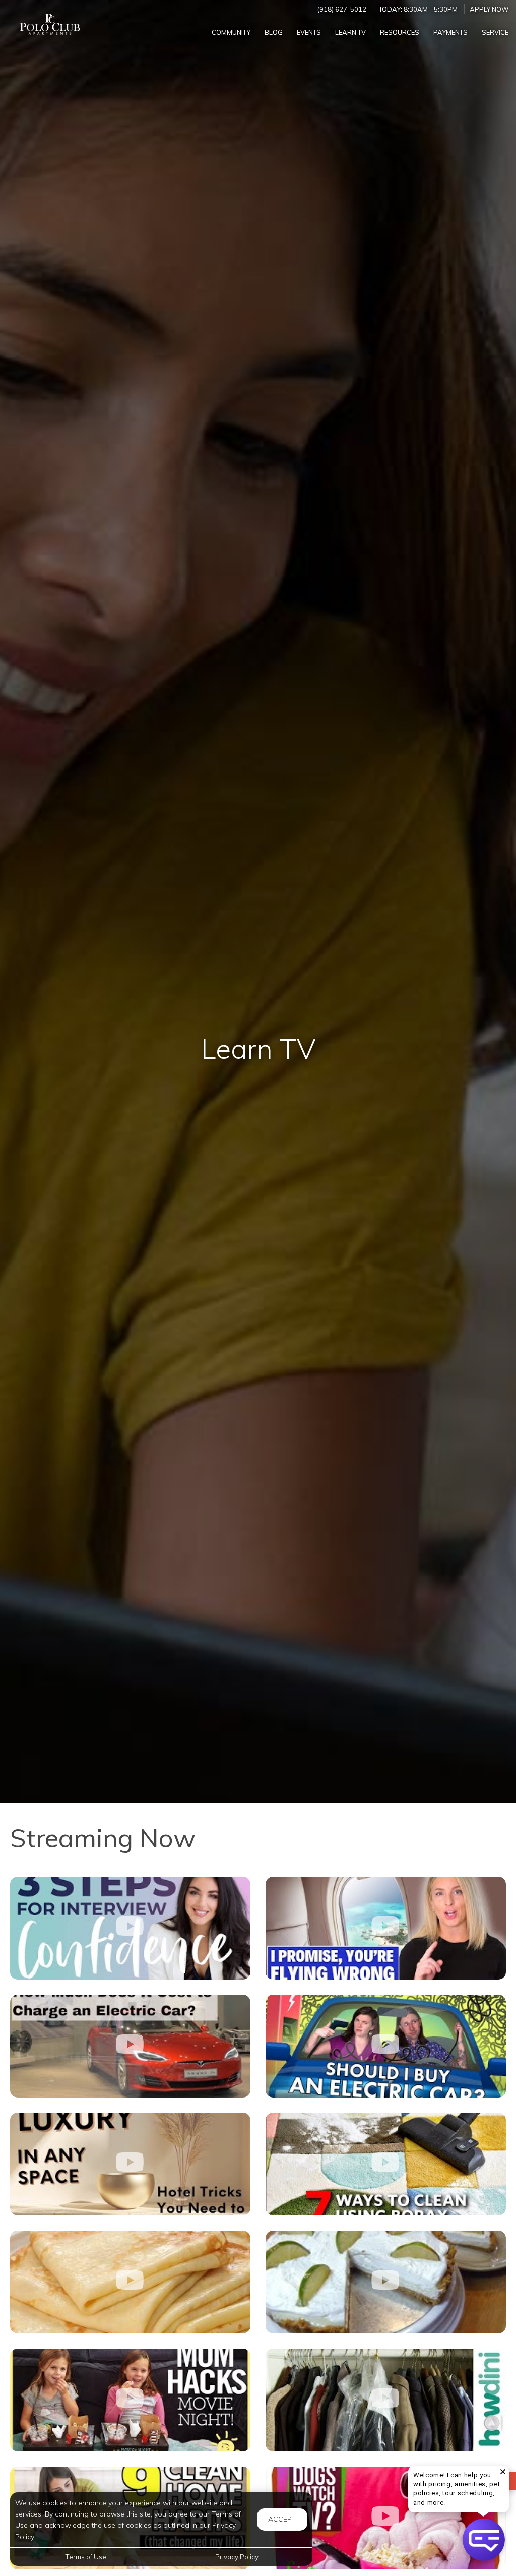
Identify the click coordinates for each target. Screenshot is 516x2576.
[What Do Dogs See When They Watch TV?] (386, 2518)
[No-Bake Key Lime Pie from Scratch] (386, 2282)
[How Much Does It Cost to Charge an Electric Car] (130, 2046)
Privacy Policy (237, 2557)
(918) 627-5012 (342, 9)
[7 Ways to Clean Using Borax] (386, 2164)
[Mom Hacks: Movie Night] (130, 2400)
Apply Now (489, 9)
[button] (484, 2540)
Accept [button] (282, 2519)
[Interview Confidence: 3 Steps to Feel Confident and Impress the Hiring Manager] (130, 1928)
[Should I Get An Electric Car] (386, 2046)
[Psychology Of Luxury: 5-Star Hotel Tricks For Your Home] (130, 2164)
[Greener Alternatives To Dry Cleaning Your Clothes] (386, 2400)
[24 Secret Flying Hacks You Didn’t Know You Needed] (386, 1928)
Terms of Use (86, 2557)
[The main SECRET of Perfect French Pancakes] (130, 2282)
